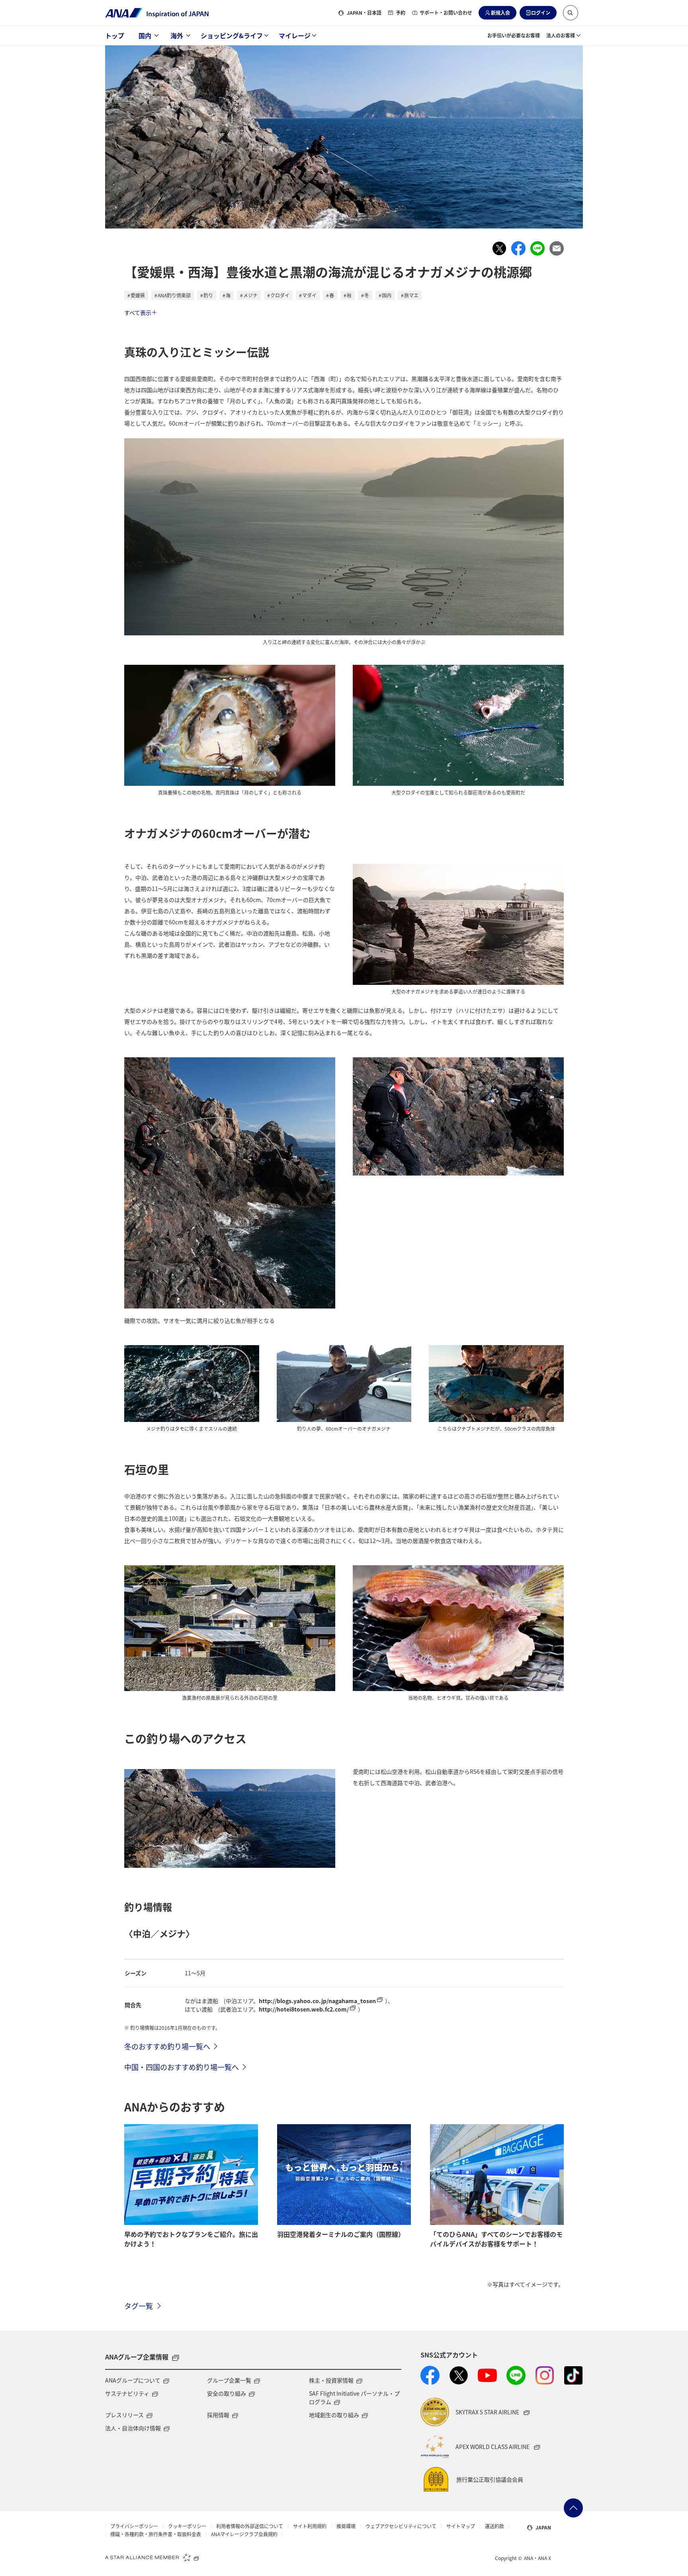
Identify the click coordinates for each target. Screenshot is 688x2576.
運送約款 (494, 2526)
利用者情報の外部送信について (250, 2526)
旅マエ (411, 295)
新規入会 (500, 13)
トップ (115, 35)
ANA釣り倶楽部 (174, 295)
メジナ (250, 295)
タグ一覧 (139, 2306)
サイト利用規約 (310, 2526)
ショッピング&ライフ (232, 35)
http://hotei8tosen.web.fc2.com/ (304, 2009)
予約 (401, 13)
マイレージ (295, 35)
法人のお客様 (561, 35)
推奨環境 (346, 2526)
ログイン (541, 13)
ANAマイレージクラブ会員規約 (244, 2534)
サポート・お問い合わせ (446, 13)
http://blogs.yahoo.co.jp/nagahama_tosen (317, 2001)
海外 (177, 35)
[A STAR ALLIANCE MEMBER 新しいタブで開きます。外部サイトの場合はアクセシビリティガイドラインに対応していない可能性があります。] (152, 2557)
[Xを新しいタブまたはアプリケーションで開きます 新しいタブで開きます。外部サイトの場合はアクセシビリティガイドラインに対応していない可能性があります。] (459, 2375)
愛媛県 (138, 295)
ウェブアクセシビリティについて (401, 2526)
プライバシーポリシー (134, 2526)
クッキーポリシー (187, 2526)
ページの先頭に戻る (573, 2508)
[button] (571, 13)
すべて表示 (138, 312)
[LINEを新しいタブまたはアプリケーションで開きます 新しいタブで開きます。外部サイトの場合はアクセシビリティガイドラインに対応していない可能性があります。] (516, 2375)
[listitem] (499, 248)
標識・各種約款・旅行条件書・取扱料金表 (156, 2534)
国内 (145, 35)
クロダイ (280, 295)
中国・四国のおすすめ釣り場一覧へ (182, 2067)
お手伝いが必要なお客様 (514, 35)
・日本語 (364, 13)
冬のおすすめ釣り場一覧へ (167, 2046)
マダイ (309, 295)
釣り (208, 295)
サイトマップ (461, 2526)
